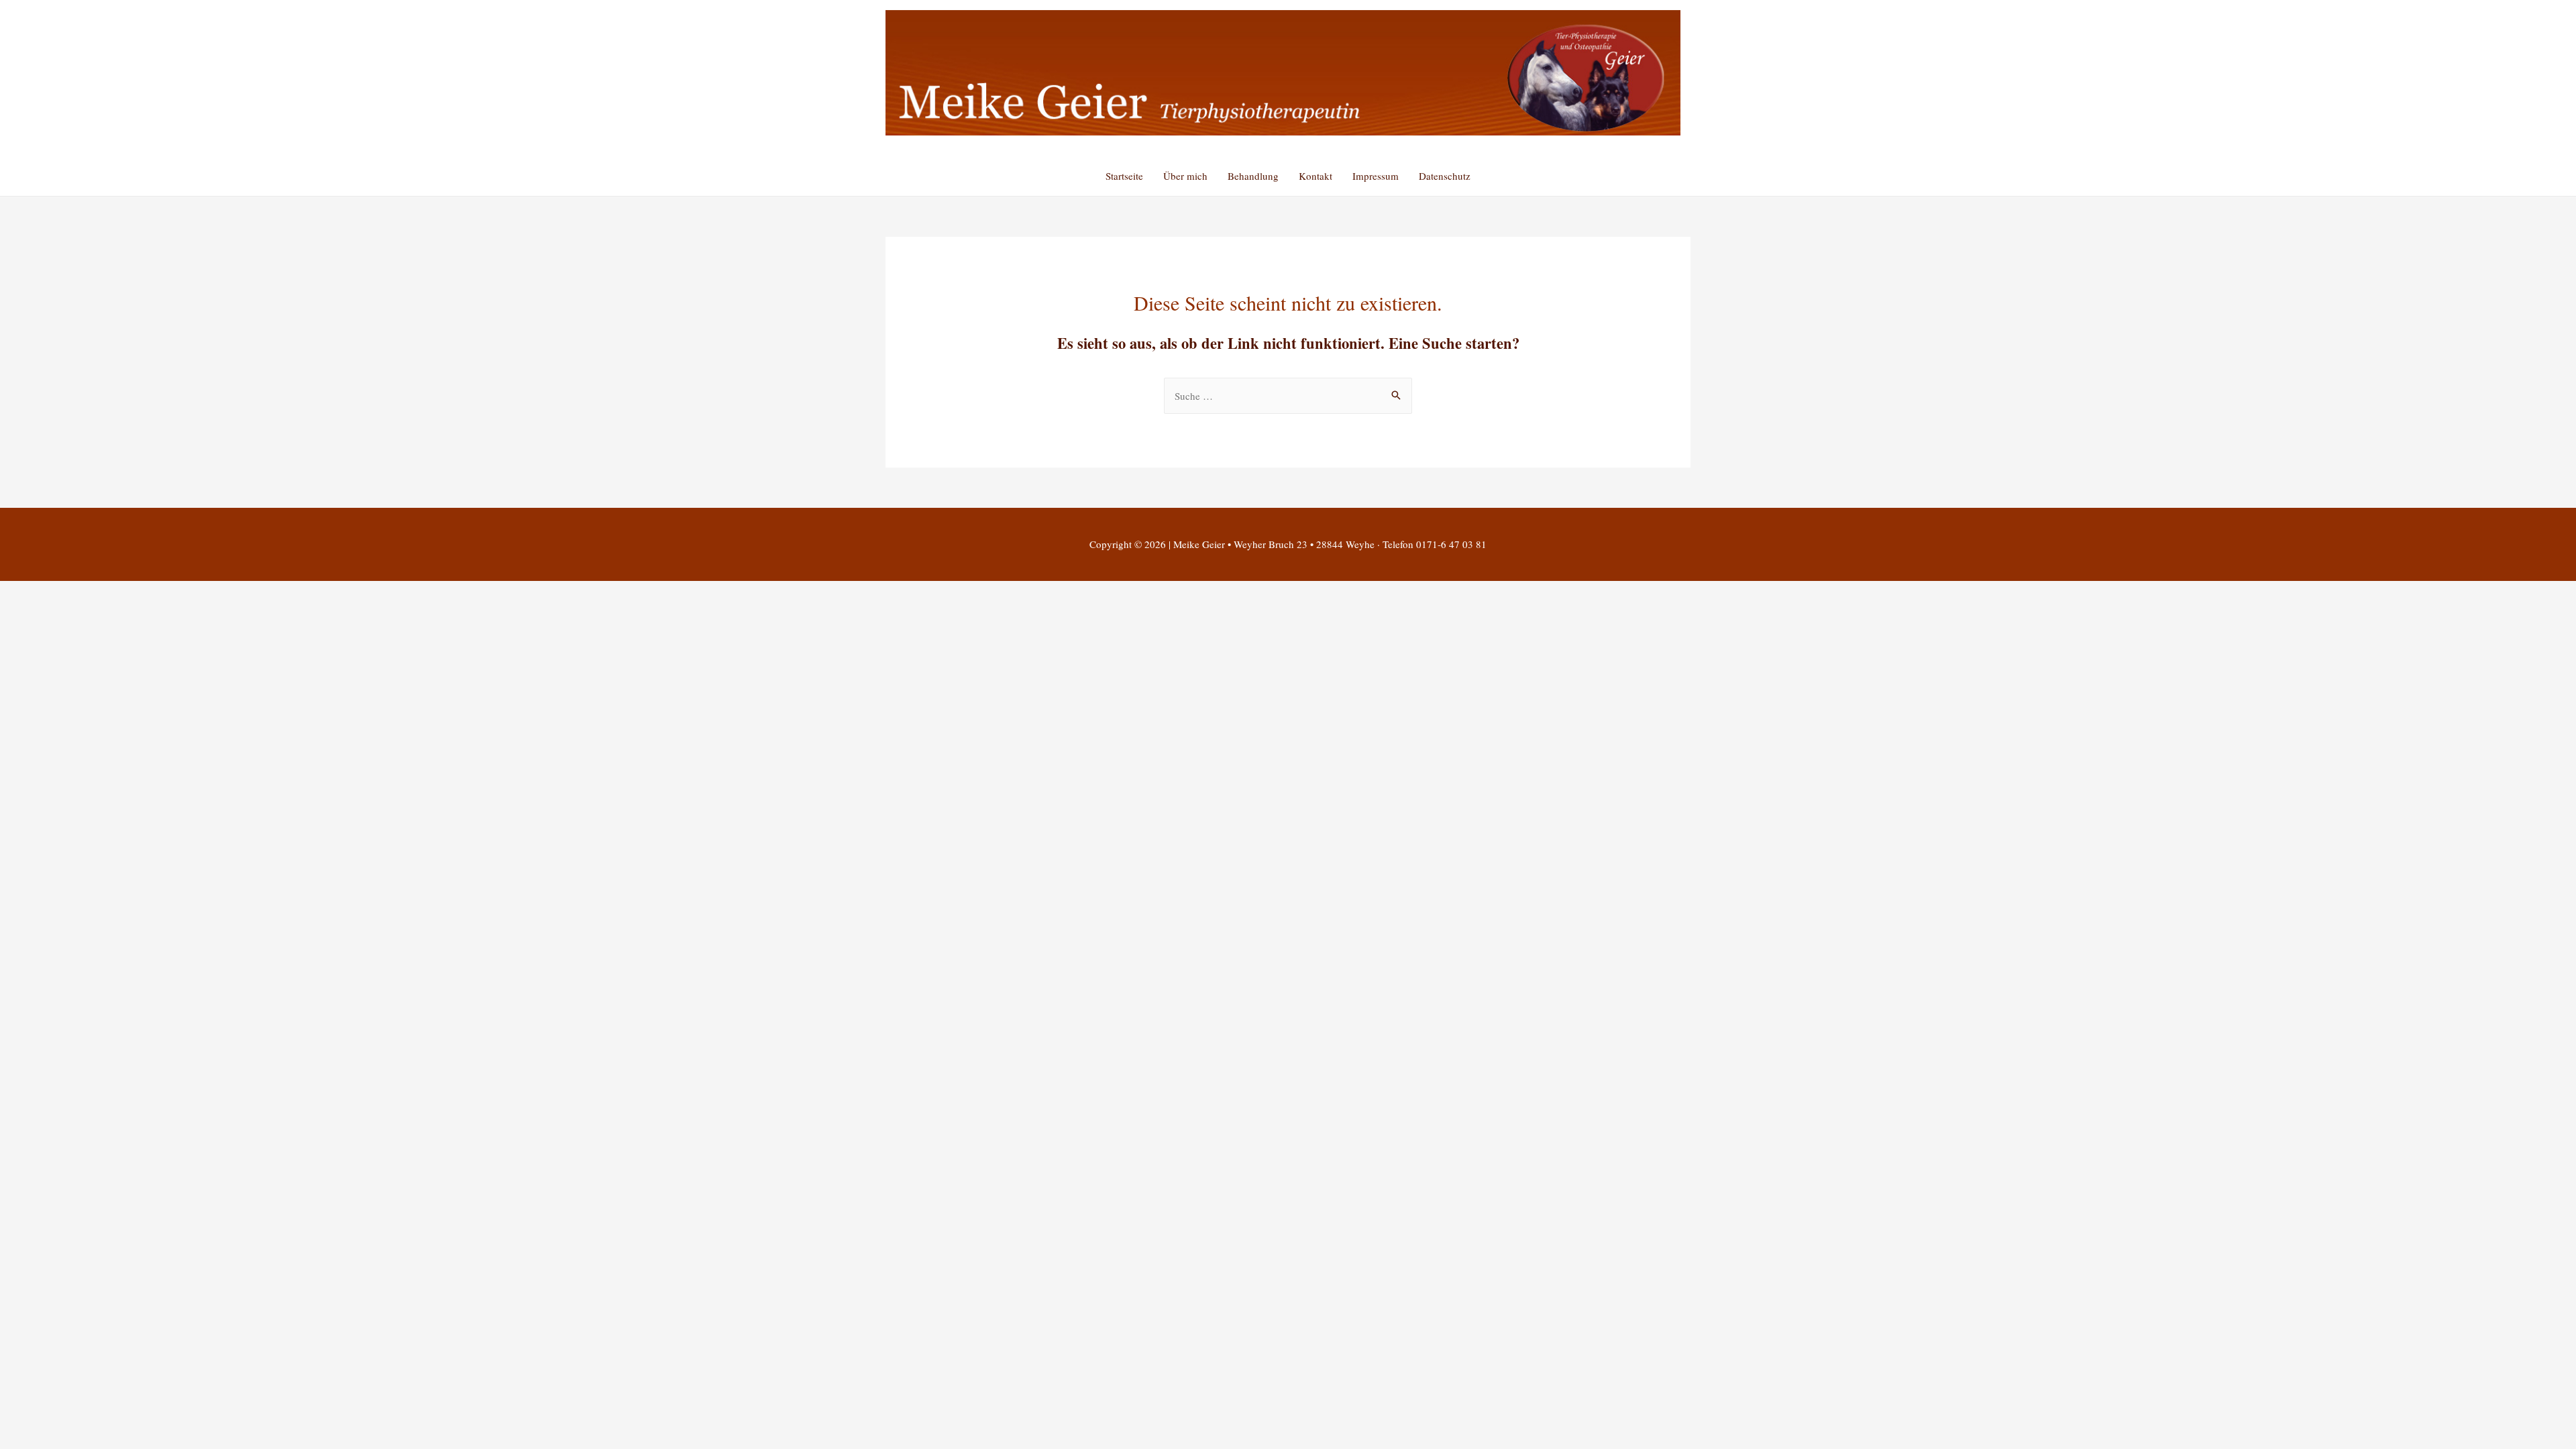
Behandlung (1253, 176)
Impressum (1376, 176)
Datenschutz (1445, 176)
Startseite (1124, 176)
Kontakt (1316, 176)
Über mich (1185, 176)
